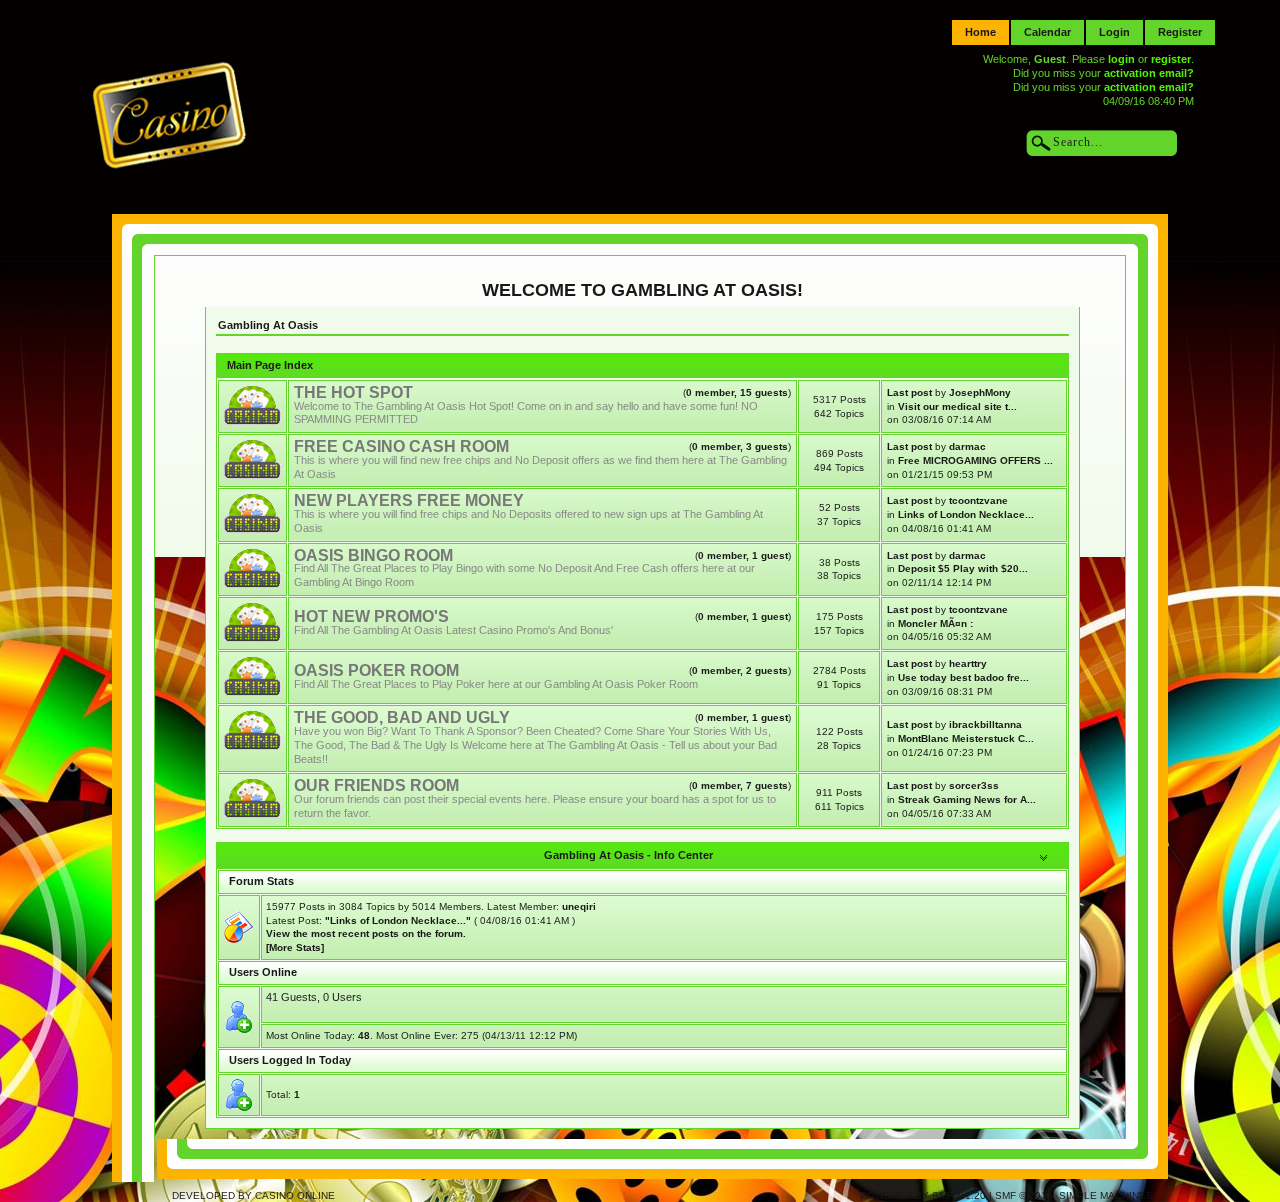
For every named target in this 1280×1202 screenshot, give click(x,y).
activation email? (1149, 73)
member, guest (743, 555)
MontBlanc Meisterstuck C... (966, 738)
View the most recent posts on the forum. (366, 933)
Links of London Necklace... (966, 514)
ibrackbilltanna (985, 724)
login (1121, 59)
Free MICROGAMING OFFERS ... (975, 460)
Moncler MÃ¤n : (935, 623)
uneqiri (579, 906)
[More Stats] (295, 947)
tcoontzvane (978, 500)
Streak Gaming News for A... (967, 799)
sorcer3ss (974, 785)
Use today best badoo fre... (963, 677)
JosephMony (980, 392)
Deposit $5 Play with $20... (963, 568)
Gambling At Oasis (268, 325)
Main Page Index (270, 365)
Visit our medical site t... (957, 406)
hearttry (968, 663)
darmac (967, 446)
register (1171, 59)
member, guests (737, 392)
